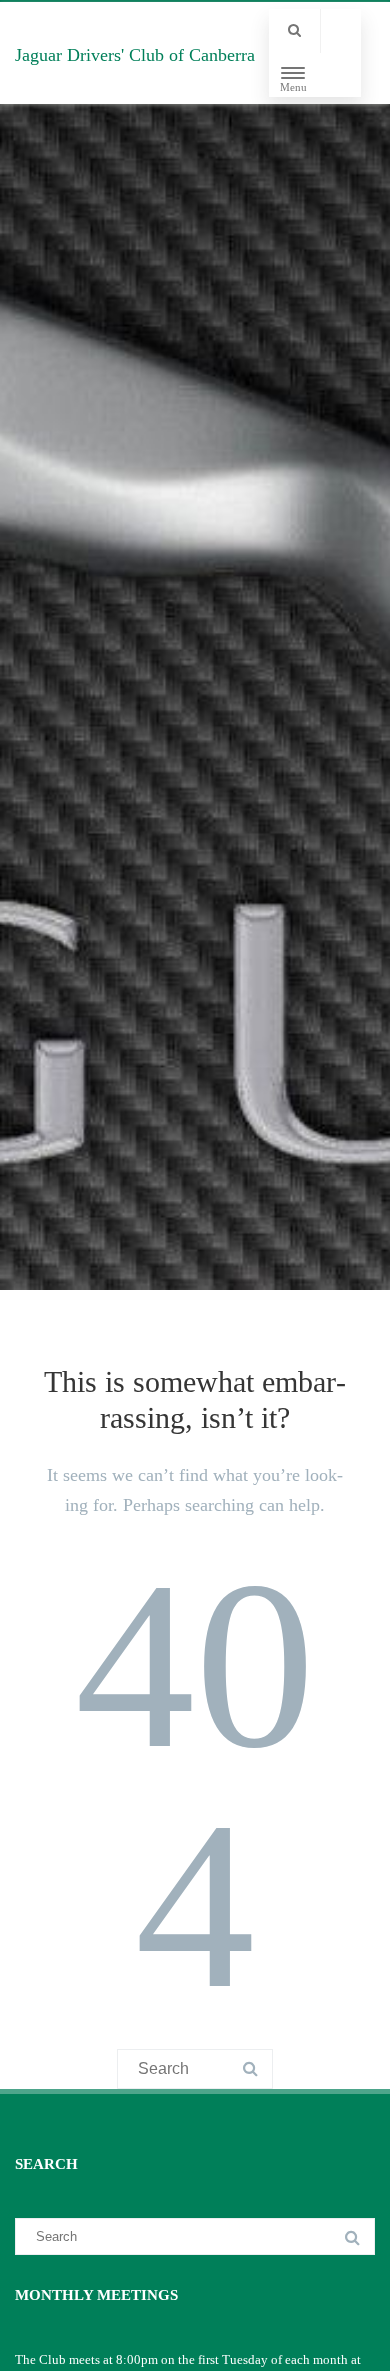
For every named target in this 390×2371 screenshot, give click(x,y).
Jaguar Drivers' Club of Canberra (135, 55)
